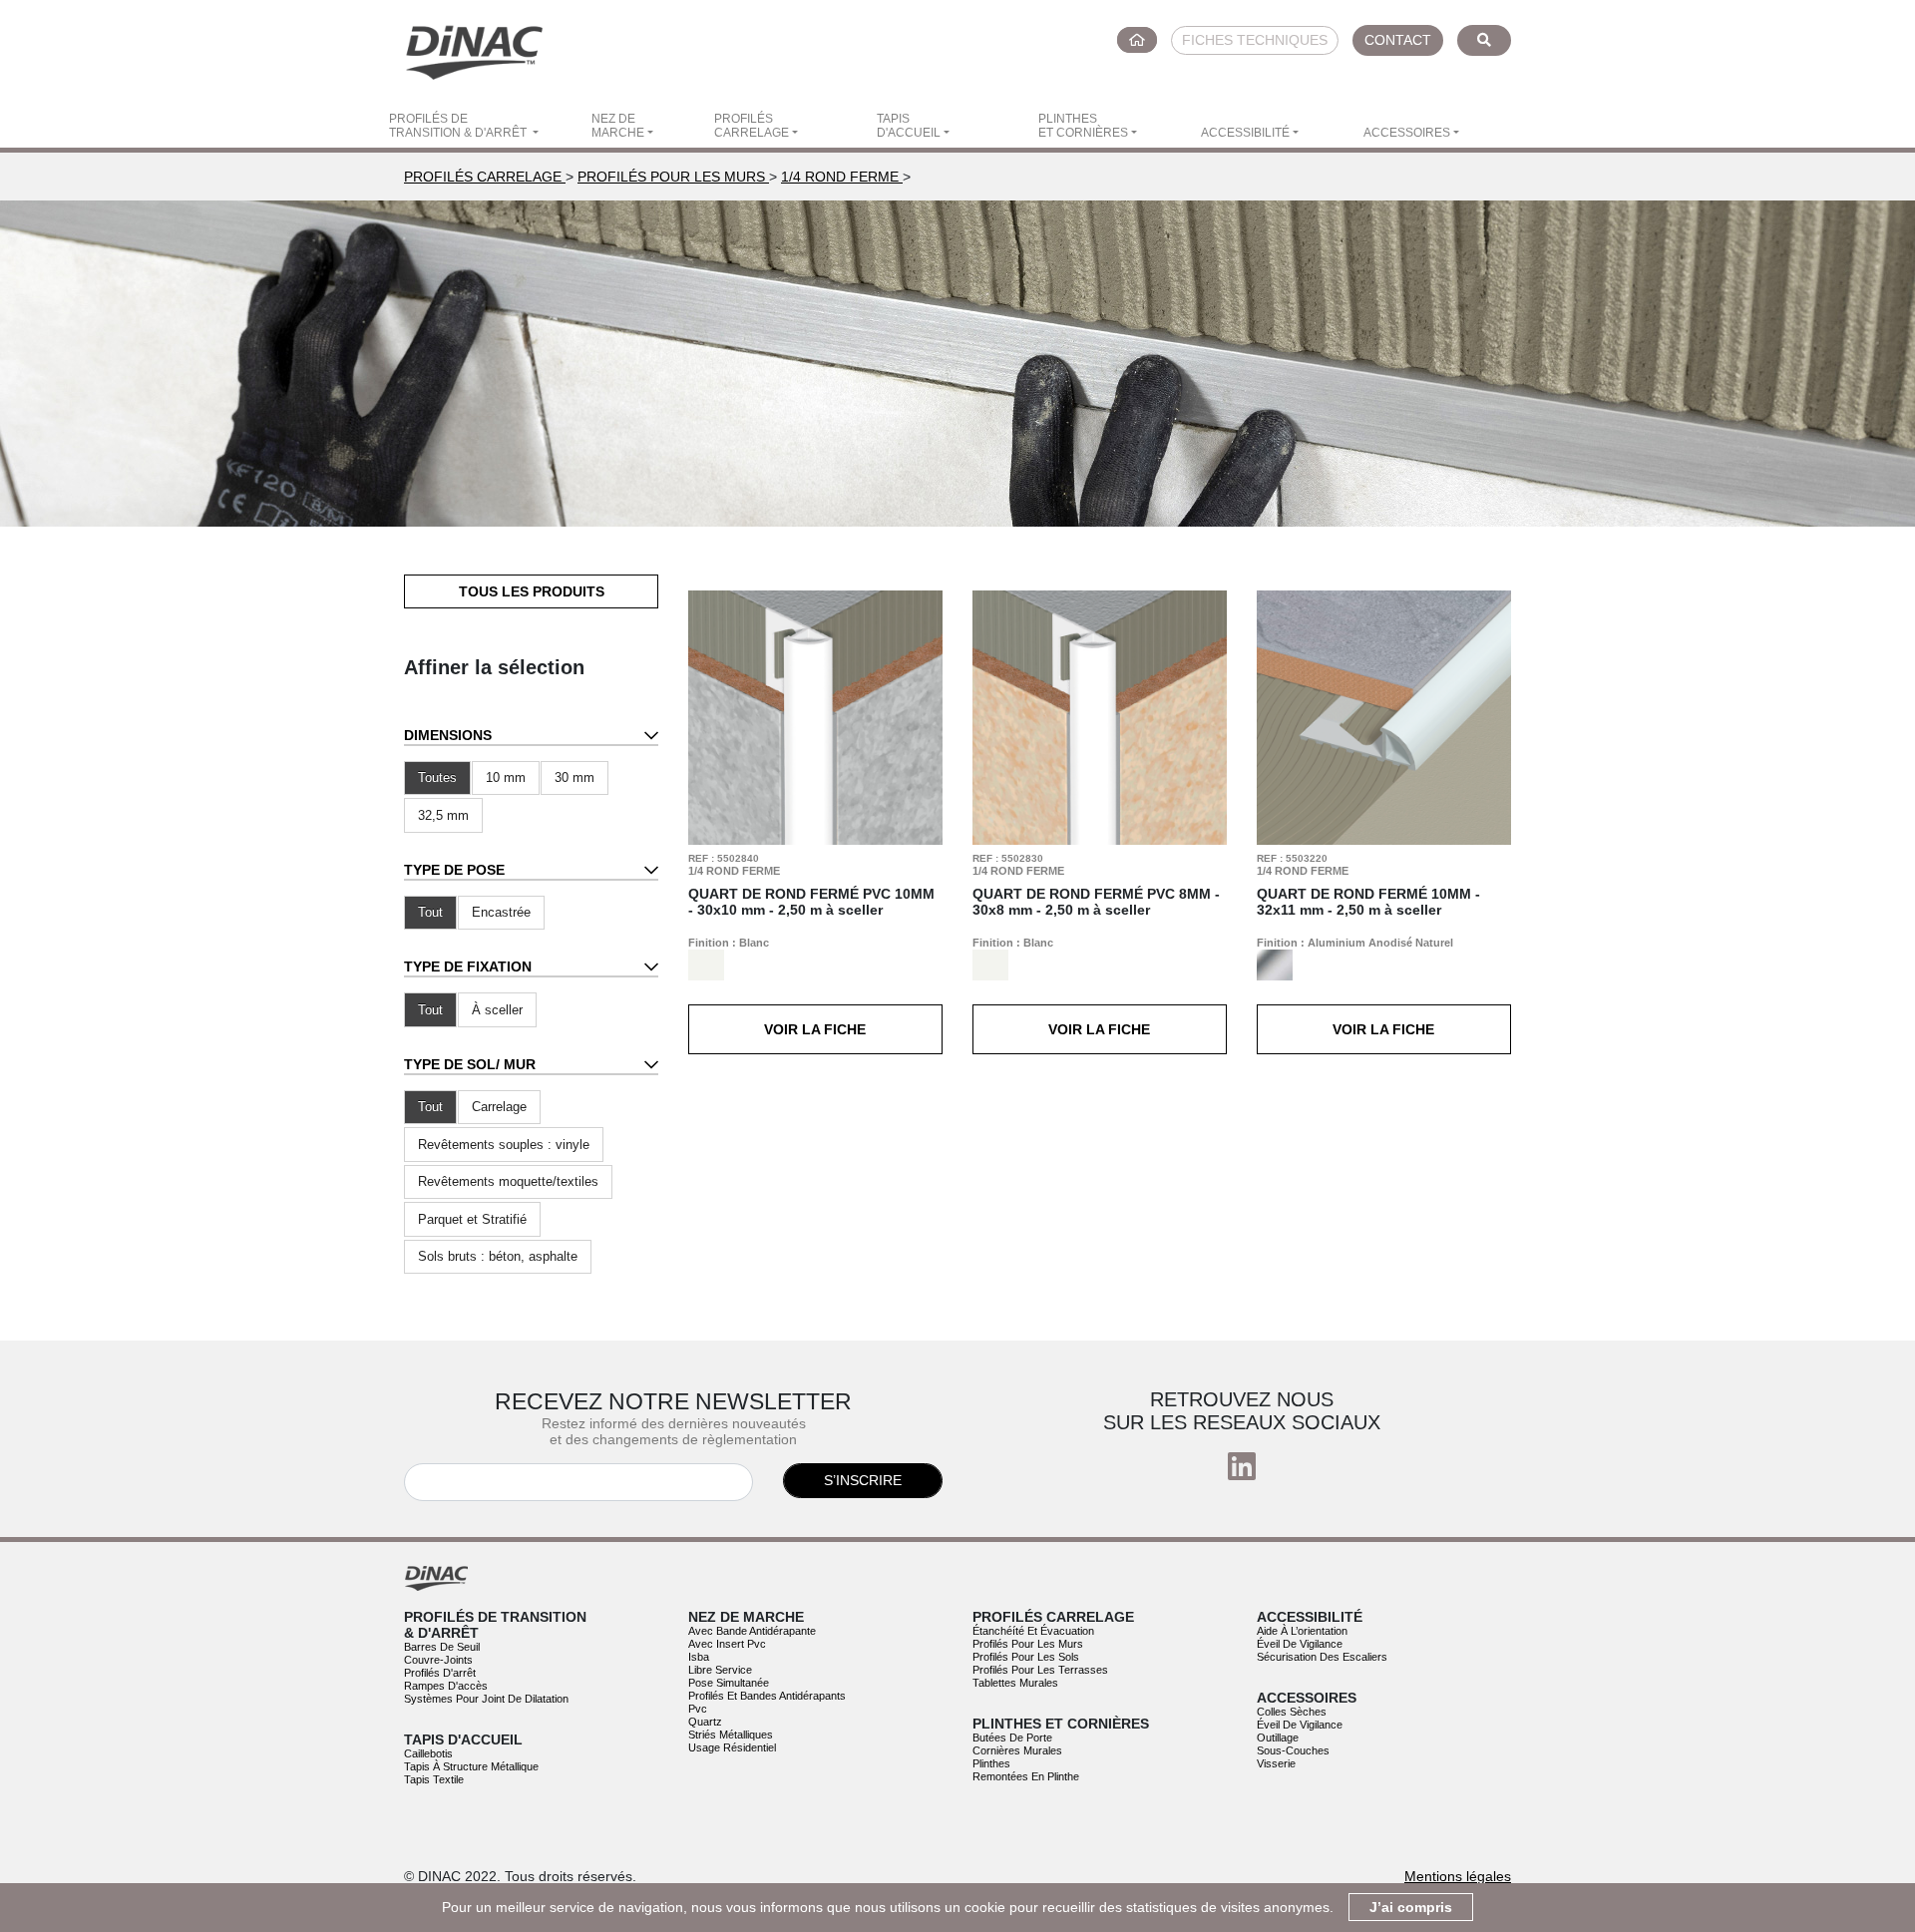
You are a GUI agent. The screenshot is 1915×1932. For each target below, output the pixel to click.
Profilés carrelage (485, 177)
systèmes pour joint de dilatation (486, 1699)
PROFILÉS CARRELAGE (752, 126)
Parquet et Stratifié (472, 1219)
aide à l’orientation (1302, 1631)
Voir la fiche (815, 1029)
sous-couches (1293, 1750)
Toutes (437, 777)
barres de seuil (442, 1647)
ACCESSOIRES (1407, 133)
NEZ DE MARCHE (618, 126)
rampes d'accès (446, 1686)
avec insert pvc (727, 1644)
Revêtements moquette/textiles (508, 1181)
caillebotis (428, 1753)
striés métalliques (731, 1735)
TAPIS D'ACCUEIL (909, 126)
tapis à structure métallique (471, 1766)
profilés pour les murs (1028, 1644)
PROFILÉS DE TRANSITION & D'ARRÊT (459, 126)
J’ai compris (1411, 1907)
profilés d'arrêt (440, 1673)
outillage (1278, 1738)
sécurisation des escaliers (1322, 1657)
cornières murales (1017, 1750)
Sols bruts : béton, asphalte (498, 1256)
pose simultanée (729, 1683)
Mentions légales (1458, 1876)
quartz (705, 1722)
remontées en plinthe (1026, 1776)
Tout (430, 912)
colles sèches (1292, 1712)
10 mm (506, 777)
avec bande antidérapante (752, 1631)
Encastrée (501, 912)
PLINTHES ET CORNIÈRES (1083, 126)
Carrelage (499, 1107)
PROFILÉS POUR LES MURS (673, 177)
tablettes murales (1015, 1683)
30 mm (574, 777)
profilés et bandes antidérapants (767, 1696)
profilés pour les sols (1026, 1657)
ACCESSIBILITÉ (1245, 133)
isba (699, 1657)
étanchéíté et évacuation (1033, 1631)
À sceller (497, 1010)
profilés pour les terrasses (1040, 1670)
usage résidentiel (732, 1747)
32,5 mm (443, 815)
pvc (698, 1709)
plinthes (991, 1763)
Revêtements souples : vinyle (504, 1145)
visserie (1276, 1763)
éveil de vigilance (1300, 1644)
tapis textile (434, 1779)
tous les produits (532, 591)
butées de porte (1012, 1738)
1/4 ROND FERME (842, 177)
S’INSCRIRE (863, 1480)
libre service (720, 1670)
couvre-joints (438, 1660)
